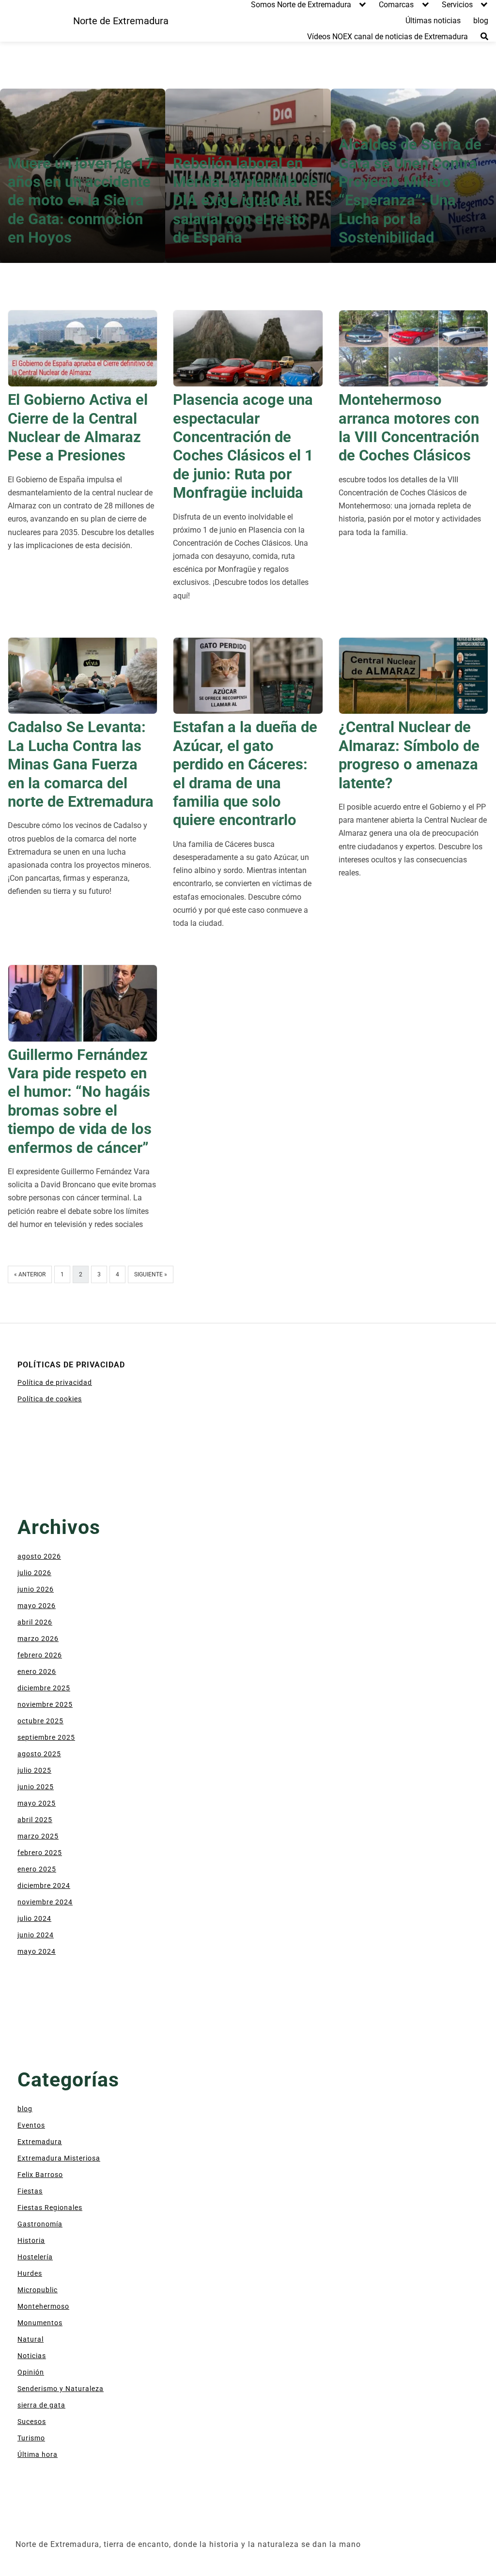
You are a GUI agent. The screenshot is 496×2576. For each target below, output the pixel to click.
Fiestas (30, 2191)
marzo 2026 (38, 1639)
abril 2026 (35, 1622)
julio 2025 (34, 1770)
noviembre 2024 (45, 1902)
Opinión (31, 2372)
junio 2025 (36, 1787)
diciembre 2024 (44, 1886)
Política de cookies (50, 1399)
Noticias (32, 2356)
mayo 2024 (37, 1951)
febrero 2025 (40, 1853)
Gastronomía (40, 2224)
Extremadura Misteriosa (59, 2158)
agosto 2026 (39, 1556)
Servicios (457, 5)
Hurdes (30, 2273)
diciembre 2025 (44, 1688)
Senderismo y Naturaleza (61, 2389)
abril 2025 (35, 1820)
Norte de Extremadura (121, 21)
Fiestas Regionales (50, 2208)
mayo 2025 (37, 1803)
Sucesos (32, 2422)
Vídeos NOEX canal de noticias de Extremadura (387, 37)
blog (481, 21)
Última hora (38, 2454)
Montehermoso (43, 2306)
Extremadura (40, 2142)
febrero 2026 (40, 1655)
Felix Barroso (40, 2175)
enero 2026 (37, 1671)
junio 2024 (36, 1935)
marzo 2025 (38, 1836)
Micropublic (38, 2290)
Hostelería (35, 2257)
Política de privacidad (55, 1382)
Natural (31, 2339)
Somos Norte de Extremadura (301, 5)
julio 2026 (34, 1573)
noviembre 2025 (45, 1704)
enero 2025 (37, 1869)
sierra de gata (41, 2405)
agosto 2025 (39, 1754)
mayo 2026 (37, 1606)
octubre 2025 (40, 1721)
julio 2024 (34, 1918)
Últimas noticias (433, 21)
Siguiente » (151, 1274)
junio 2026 (36, 1589)
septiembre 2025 (46, 1737)
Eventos (31, 2125)
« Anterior (30, 1274)
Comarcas (396, 5)
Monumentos (40, 2323)
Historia (31, 2240)
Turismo (31, 2438)
